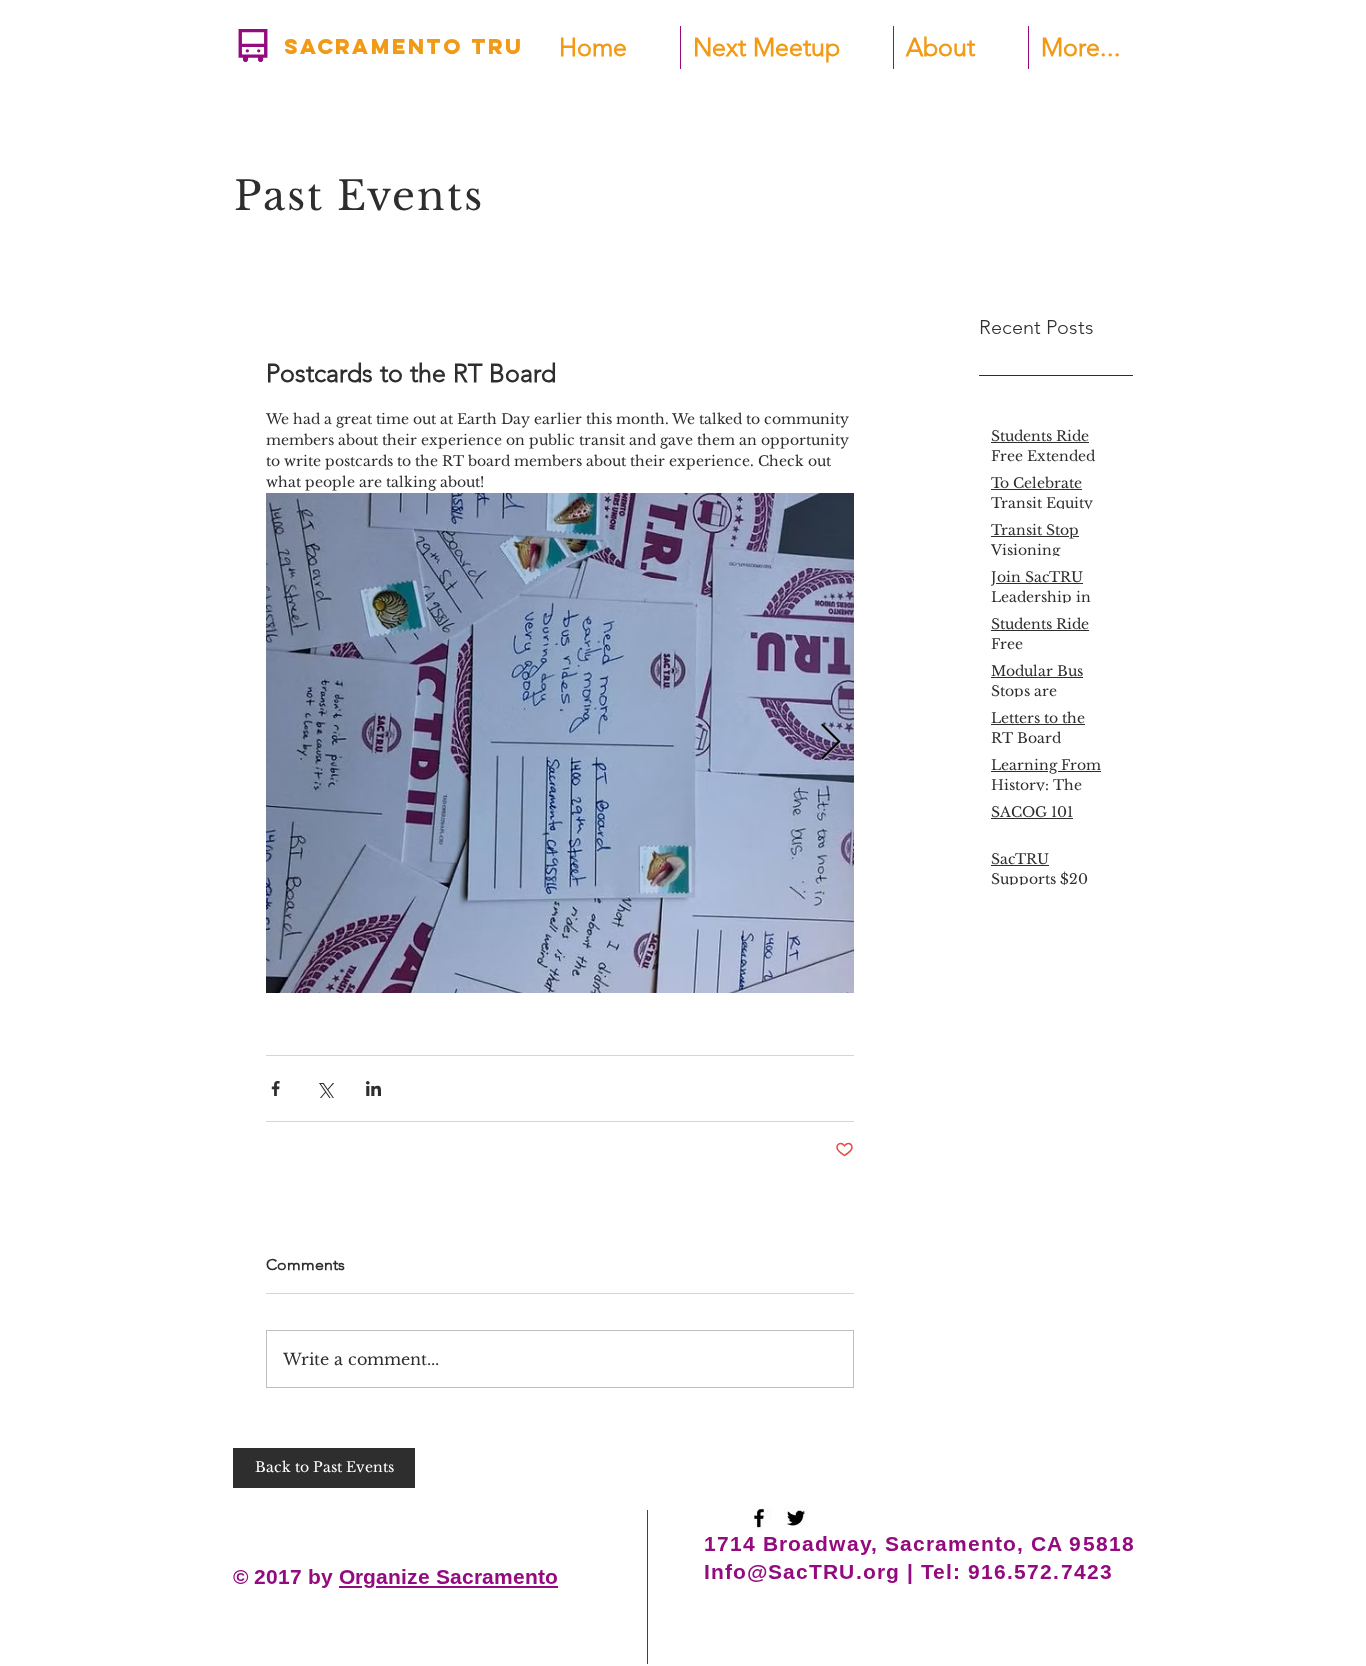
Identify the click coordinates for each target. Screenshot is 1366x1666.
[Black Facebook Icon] (759, 1518)
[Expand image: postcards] (560, 743)
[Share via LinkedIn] (373, 1088)
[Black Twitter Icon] (796, 1518)
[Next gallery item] (830, 743)
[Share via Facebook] (275, 1088)
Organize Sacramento (448, 1576)
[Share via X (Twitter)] (324, 1088)
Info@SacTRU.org (802, 1571)
